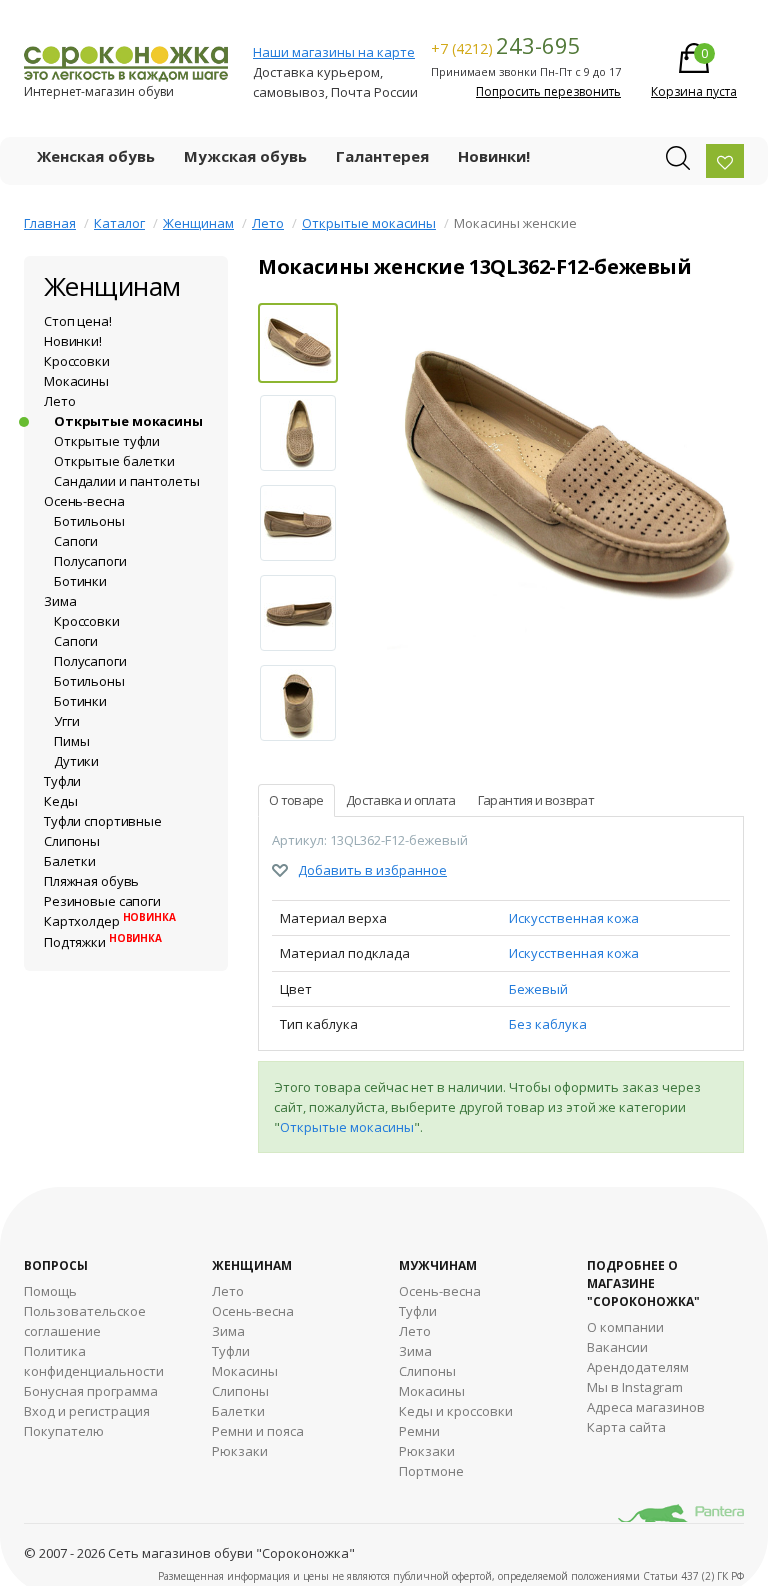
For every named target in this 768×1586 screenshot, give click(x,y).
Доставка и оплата (401, 800)
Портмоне (431, 1471)
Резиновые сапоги (102, 901)
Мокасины (76, 381)
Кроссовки (77, 361)
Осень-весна (84, 501)
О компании (625, 1327)
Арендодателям (638, 1367)
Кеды (60, 801)
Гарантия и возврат (536, 800)
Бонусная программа (91, 1391)
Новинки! (494, 156)
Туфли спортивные (103, 821)
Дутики (76, 761)
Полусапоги (90, 561)
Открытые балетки (114, 461)
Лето (268, 223)
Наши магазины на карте (334, 52)
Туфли (62, 781)
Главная (50, 223)
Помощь (50, 1291)
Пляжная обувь (91, 881)
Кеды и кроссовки (456, 1411)
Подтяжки (103, 942)
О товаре (296, 800)
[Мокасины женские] (565, 482)
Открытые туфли (107, 441)
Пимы (71, 741)
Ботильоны (89, 521)
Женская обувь (96, 156)
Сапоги (76, 541)
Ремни (419, 1431)
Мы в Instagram (635, 1387)
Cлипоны (427, 1371)
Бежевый (538, 989)
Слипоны (72, 841)
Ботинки (80, 581)
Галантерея (382, 156)
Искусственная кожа (574, 918)
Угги (66, 721)
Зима (60, 601)
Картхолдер (110, 921)
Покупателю (64, 1431)
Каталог (119, 223)
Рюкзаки (240, 1451)
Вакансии (617, 1347)
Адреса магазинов (646, 1407)
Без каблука (548, 1024)
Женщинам (198, 223)
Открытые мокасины (369, 223)
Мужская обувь (245, 156)
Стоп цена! (78, 321)
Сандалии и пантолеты (126, 481)
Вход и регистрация (87, 1411)
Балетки (70, 861)
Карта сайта (626, 1427)
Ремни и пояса (258, 1431)
